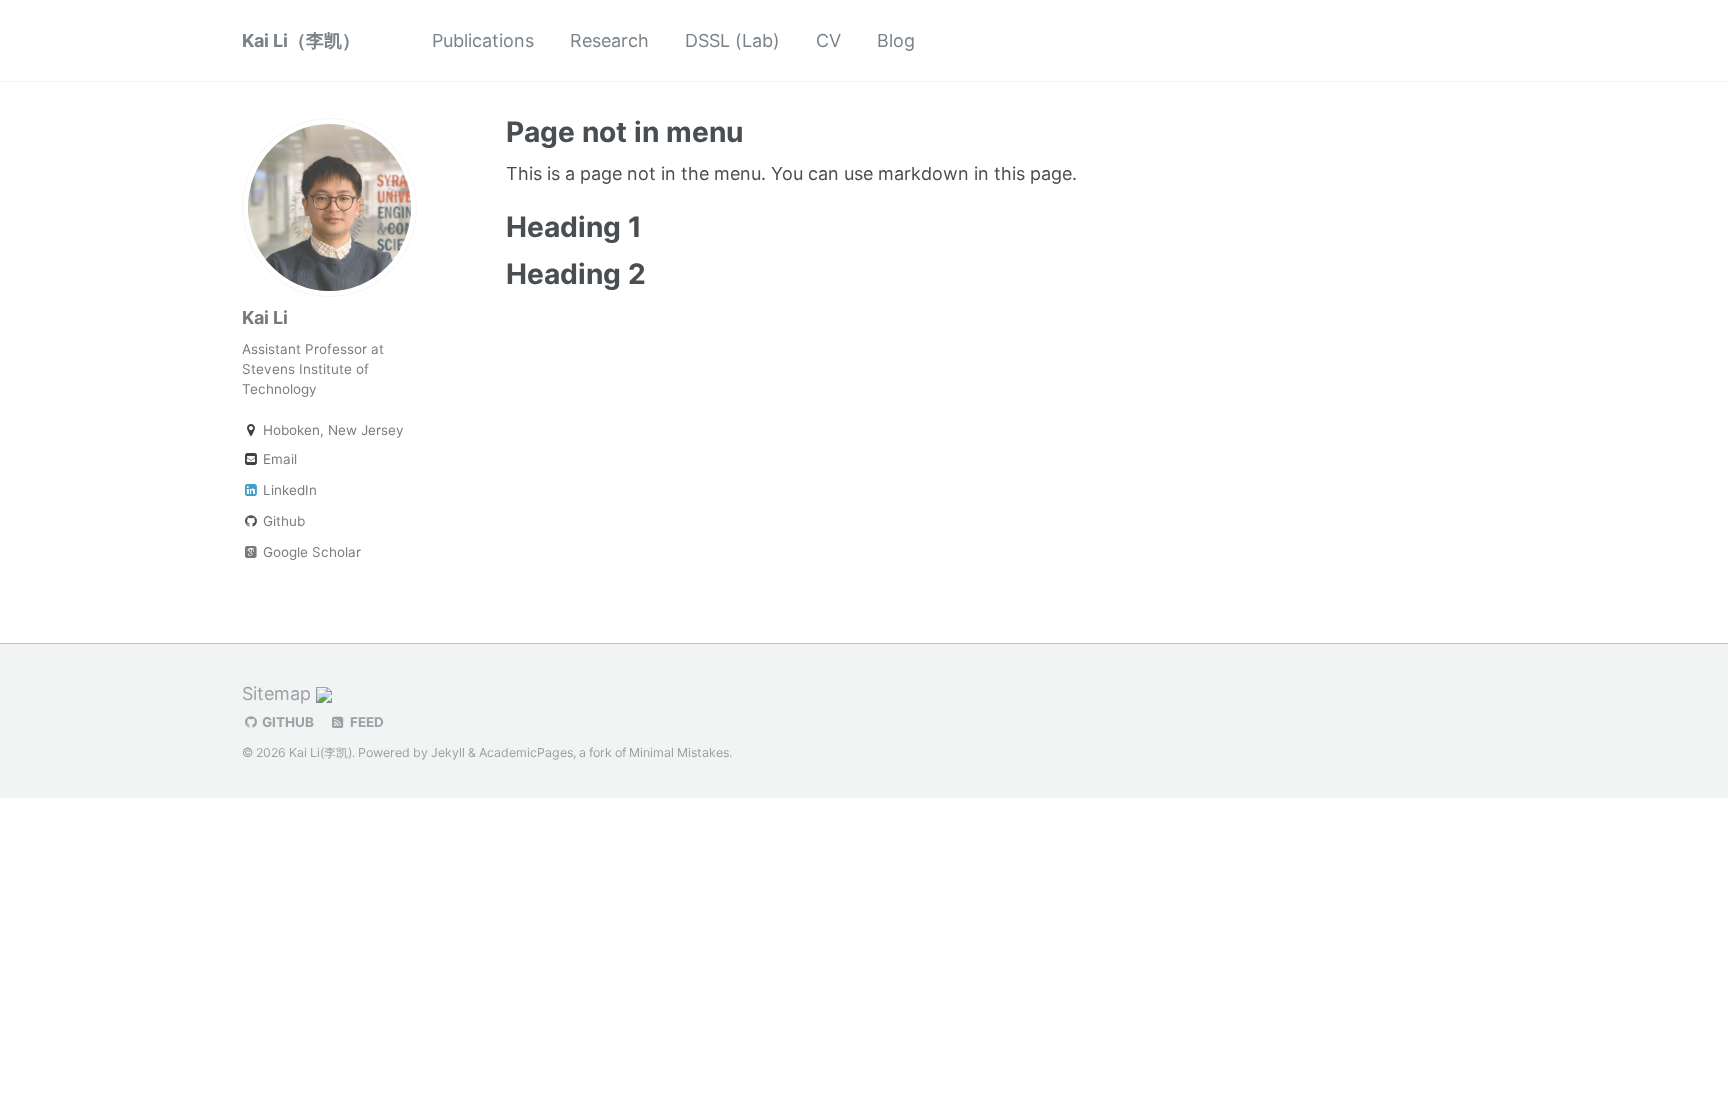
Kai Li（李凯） (301, 40)
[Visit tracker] (324, 693)
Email (278, 459)
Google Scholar (310, 552)
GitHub (286, 722)
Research (609, 40)
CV (828, 40)
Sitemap (276, 693)
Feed (365, 722)
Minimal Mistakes (679, 752)
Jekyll (448, 752)
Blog (896, 40)
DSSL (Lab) (732, 40)
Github (282, 521)
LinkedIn (288, 490)
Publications (483, 40)
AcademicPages (526, 752)
